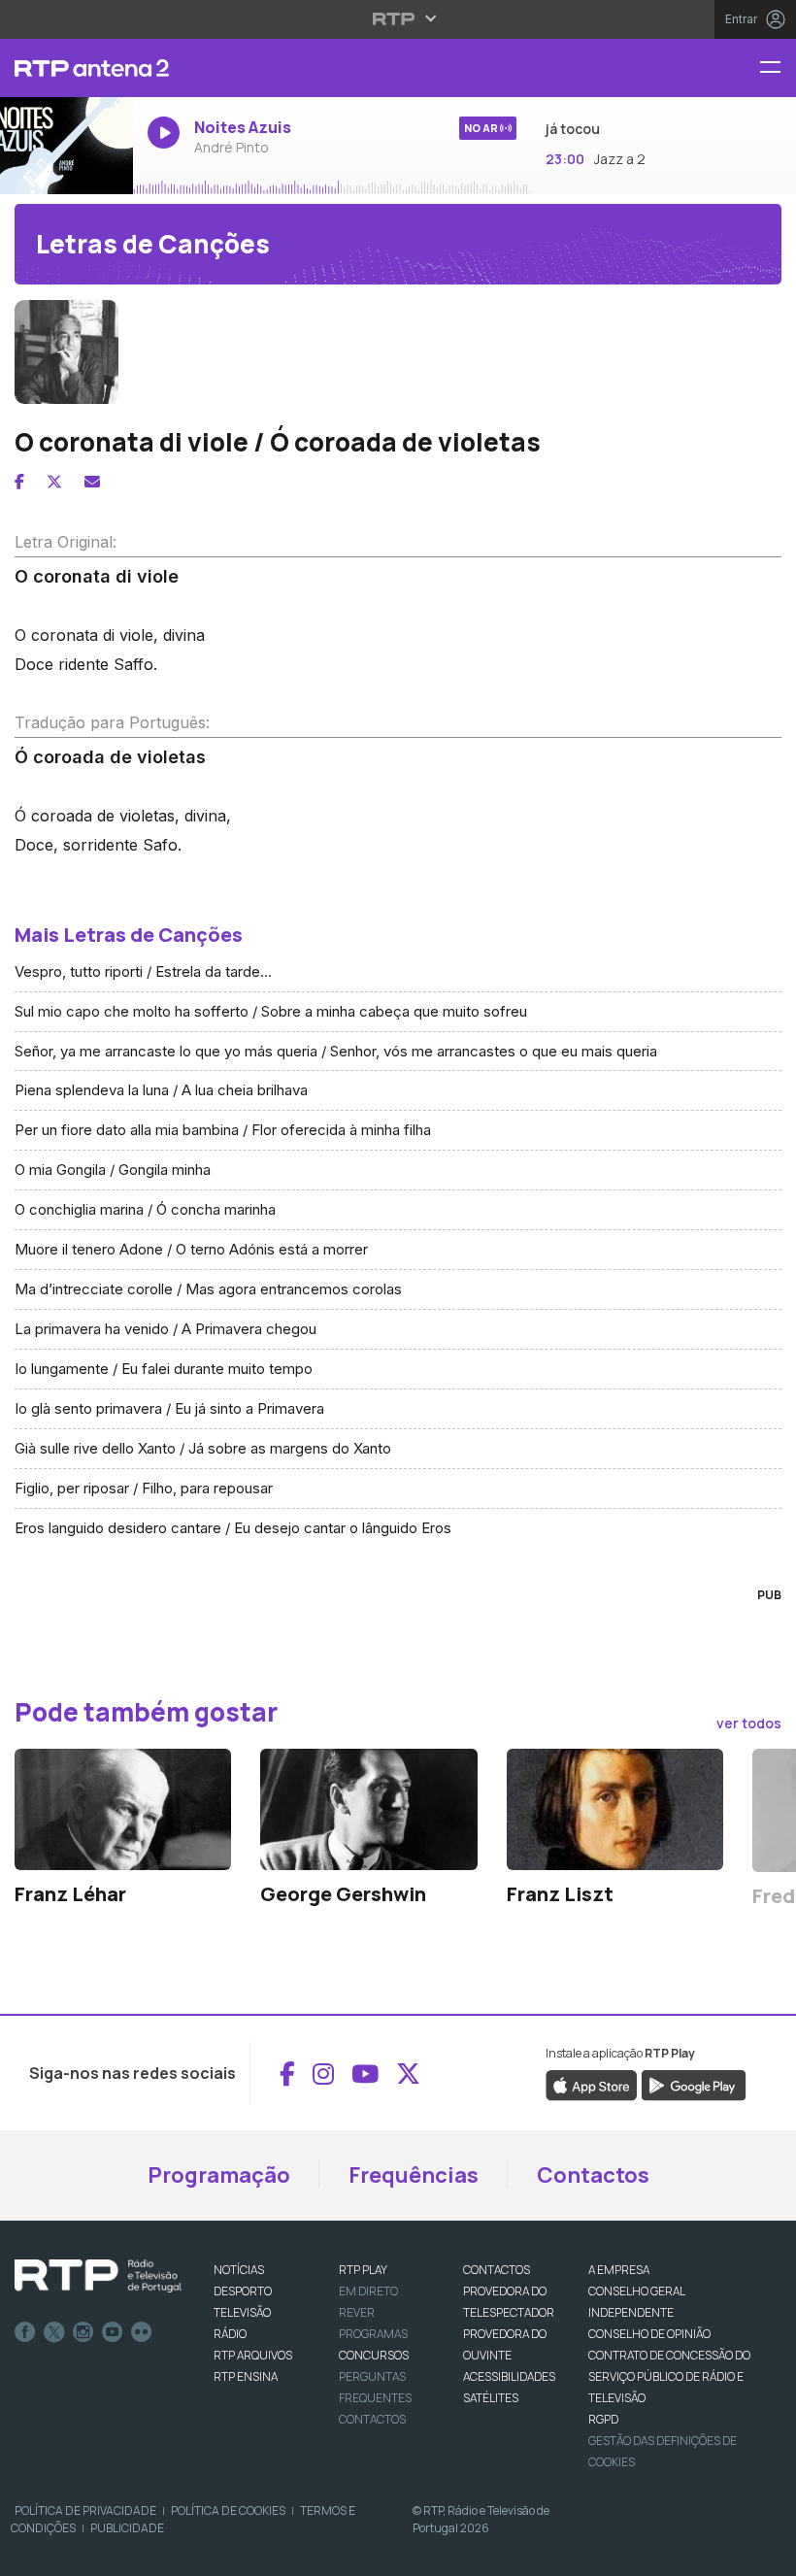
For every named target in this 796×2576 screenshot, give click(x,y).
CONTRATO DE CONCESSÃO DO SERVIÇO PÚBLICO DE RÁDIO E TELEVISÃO (669, 2376)
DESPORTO (243, 2291)
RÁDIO (230, 2334)
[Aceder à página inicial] (66, 68)
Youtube (113, 2332)
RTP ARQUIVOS (253, 2355)
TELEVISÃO (242, 2312)
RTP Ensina (246, 2376)
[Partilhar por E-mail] (92, 482)
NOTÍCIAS (239, 2270)
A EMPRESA (619, 2270)
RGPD (603, 2419)
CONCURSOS (374, 2355)
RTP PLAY (363, 2270)
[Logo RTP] (98, 2276)
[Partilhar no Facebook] (19, 482)
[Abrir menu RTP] (398, 18)
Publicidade (127, 2528)
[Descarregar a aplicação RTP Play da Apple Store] (592, 2085)
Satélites (491, 2398)
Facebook (25, 2332)
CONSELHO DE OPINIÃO (649, 2334)
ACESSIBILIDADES (509, 2376)
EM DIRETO (368, 2291)
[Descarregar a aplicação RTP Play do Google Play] (694, 2085)
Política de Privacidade (85, 2510)
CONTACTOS (497, 2270)
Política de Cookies (228, 2510)
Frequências (414, 2175)
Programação (219, 2175)
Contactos (593, 2175)
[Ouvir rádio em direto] (66, 146)
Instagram (83, 2332)
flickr (142, 2332)
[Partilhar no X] (54, 482)
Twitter (54, 2332)
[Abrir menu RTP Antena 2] (778, 68)
